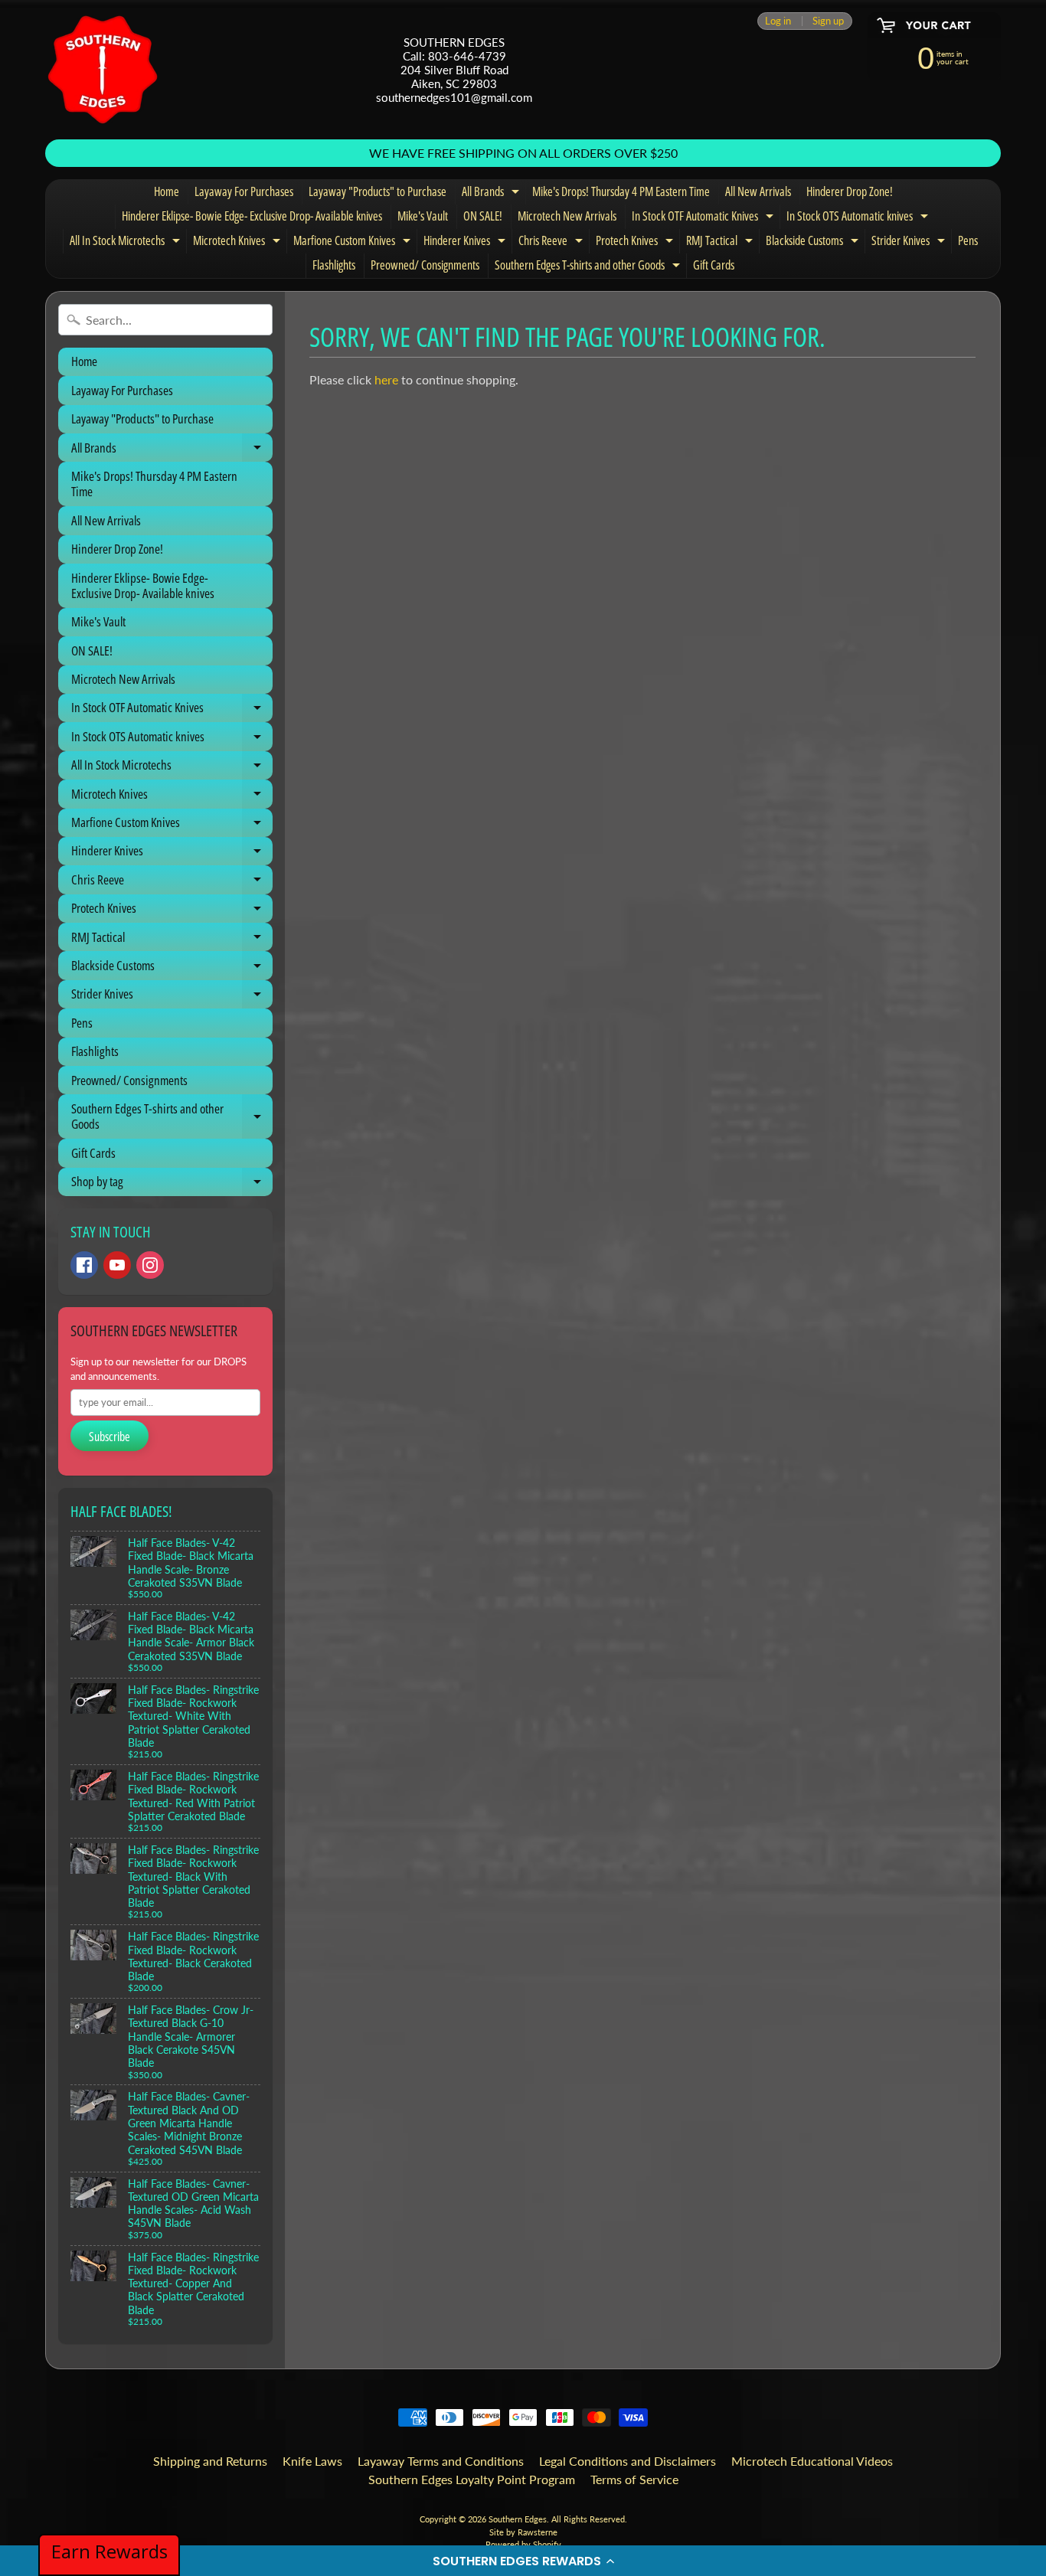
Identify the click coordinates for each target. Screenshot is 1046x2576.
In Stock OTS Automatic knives (859, 218)
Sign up (828, 21)
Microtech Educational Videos (812, 2461)
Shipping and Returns (210, 2461)
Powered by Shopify (523, 2544)
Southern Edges (518, 2519)
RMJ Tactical (721, 243)
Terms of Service (634, 2479)
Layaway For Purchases (244, 191)
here (386, 379)
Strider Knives (910, 243)
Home (167, 191)
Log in (778, 21)
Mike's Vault (423, 216)
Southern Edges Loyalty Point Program (472, 2479)
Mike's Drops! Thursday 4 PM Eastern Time (621, 191)
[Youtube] (117, 1265)
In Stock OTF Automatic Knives (704, 218)
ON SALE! (483, 216)
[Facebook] (84, 1265)
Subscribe (110, 1437)
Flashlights (334, 265)
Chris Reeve (552, 243)
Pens (968, 240)
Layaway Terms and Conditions (441, 2461)
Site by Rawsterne (523, 2532)
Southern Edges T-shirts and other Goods (589, 267)
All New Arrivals (758, 191)
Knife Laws (312, 2461)
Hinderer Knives (466, 243)
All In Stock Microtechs (127, 243)
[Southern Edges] (103, 70)
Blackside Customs (814, 243)
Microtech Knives (239, 243)
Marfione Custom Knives (354, 243)
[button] (523, 2561)
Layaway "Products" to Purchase (378, 191)
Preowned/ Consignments (425, 265)
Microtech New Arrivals (567, 216)
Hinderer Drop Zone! (850, 191)
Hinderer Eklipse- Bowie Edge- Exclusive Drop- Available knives (252, 216)
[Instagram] (150, 1265)
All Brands (492, 194)
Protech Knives (636, 243)
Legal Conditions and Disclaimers (628, 2461)
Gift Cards (714, 265)
